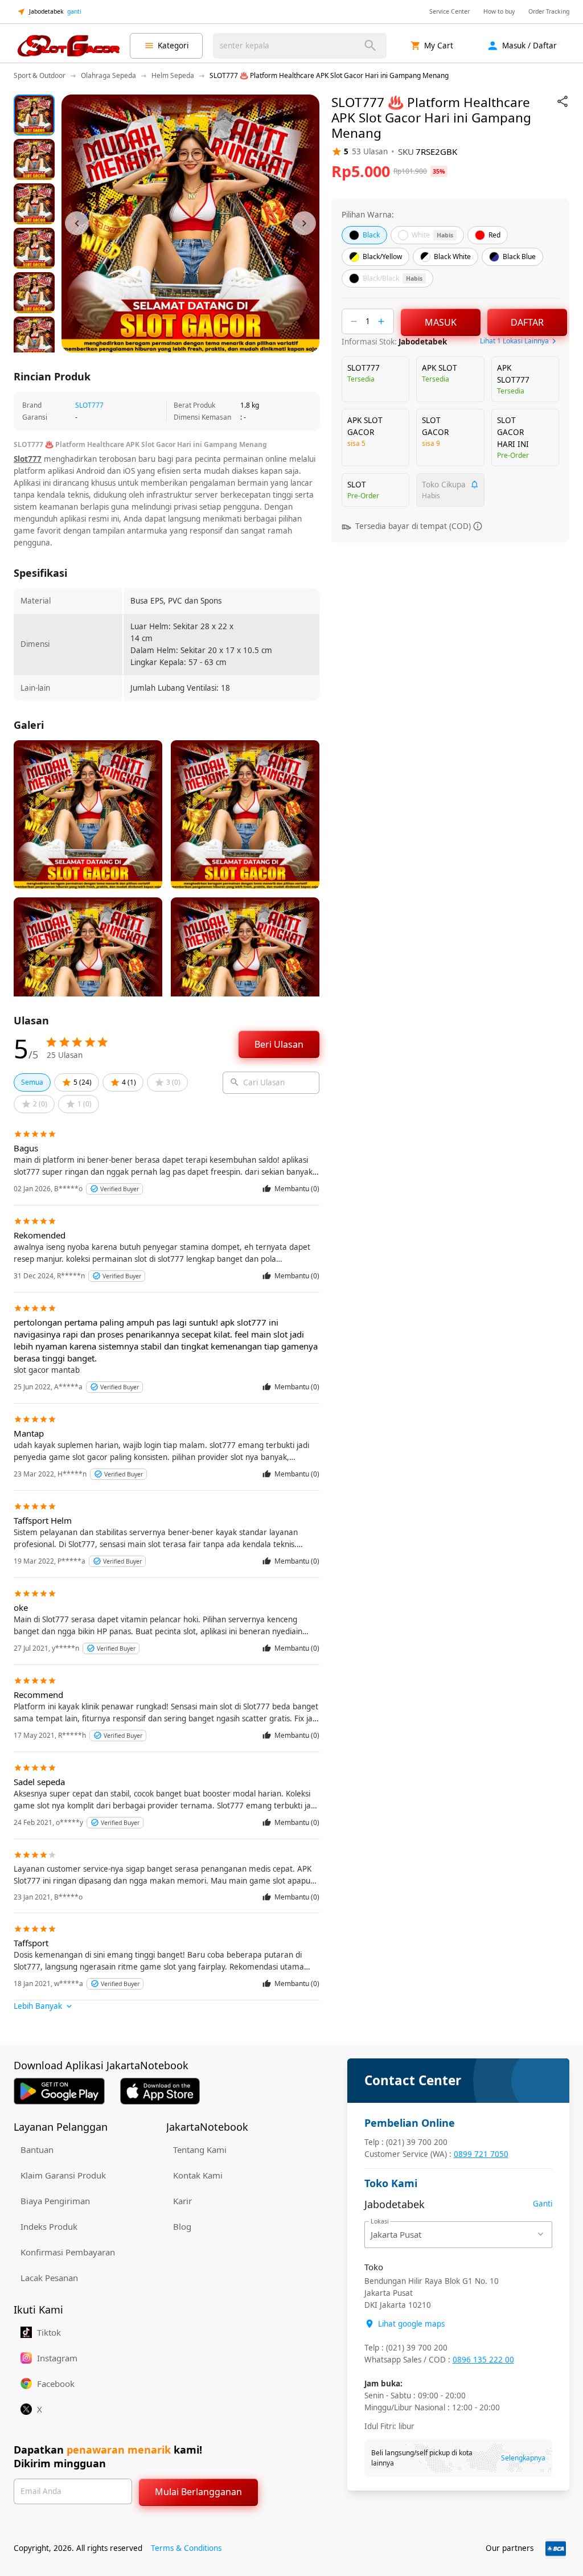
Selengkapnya (523, 2458)
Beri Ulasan (279, 1044)
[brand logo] (68, 46)
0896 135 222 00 (483, 2360)
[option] (34, 115)
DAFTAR (527, 322)
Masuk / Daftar (529, 46)
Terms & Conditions (186, 2548)
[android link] (59, 2091)
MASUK (441, 322)
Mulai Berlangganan (198, 2492)
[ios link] (160, 2091)
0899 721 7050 (481, 2154)
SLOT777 (89, 405)
